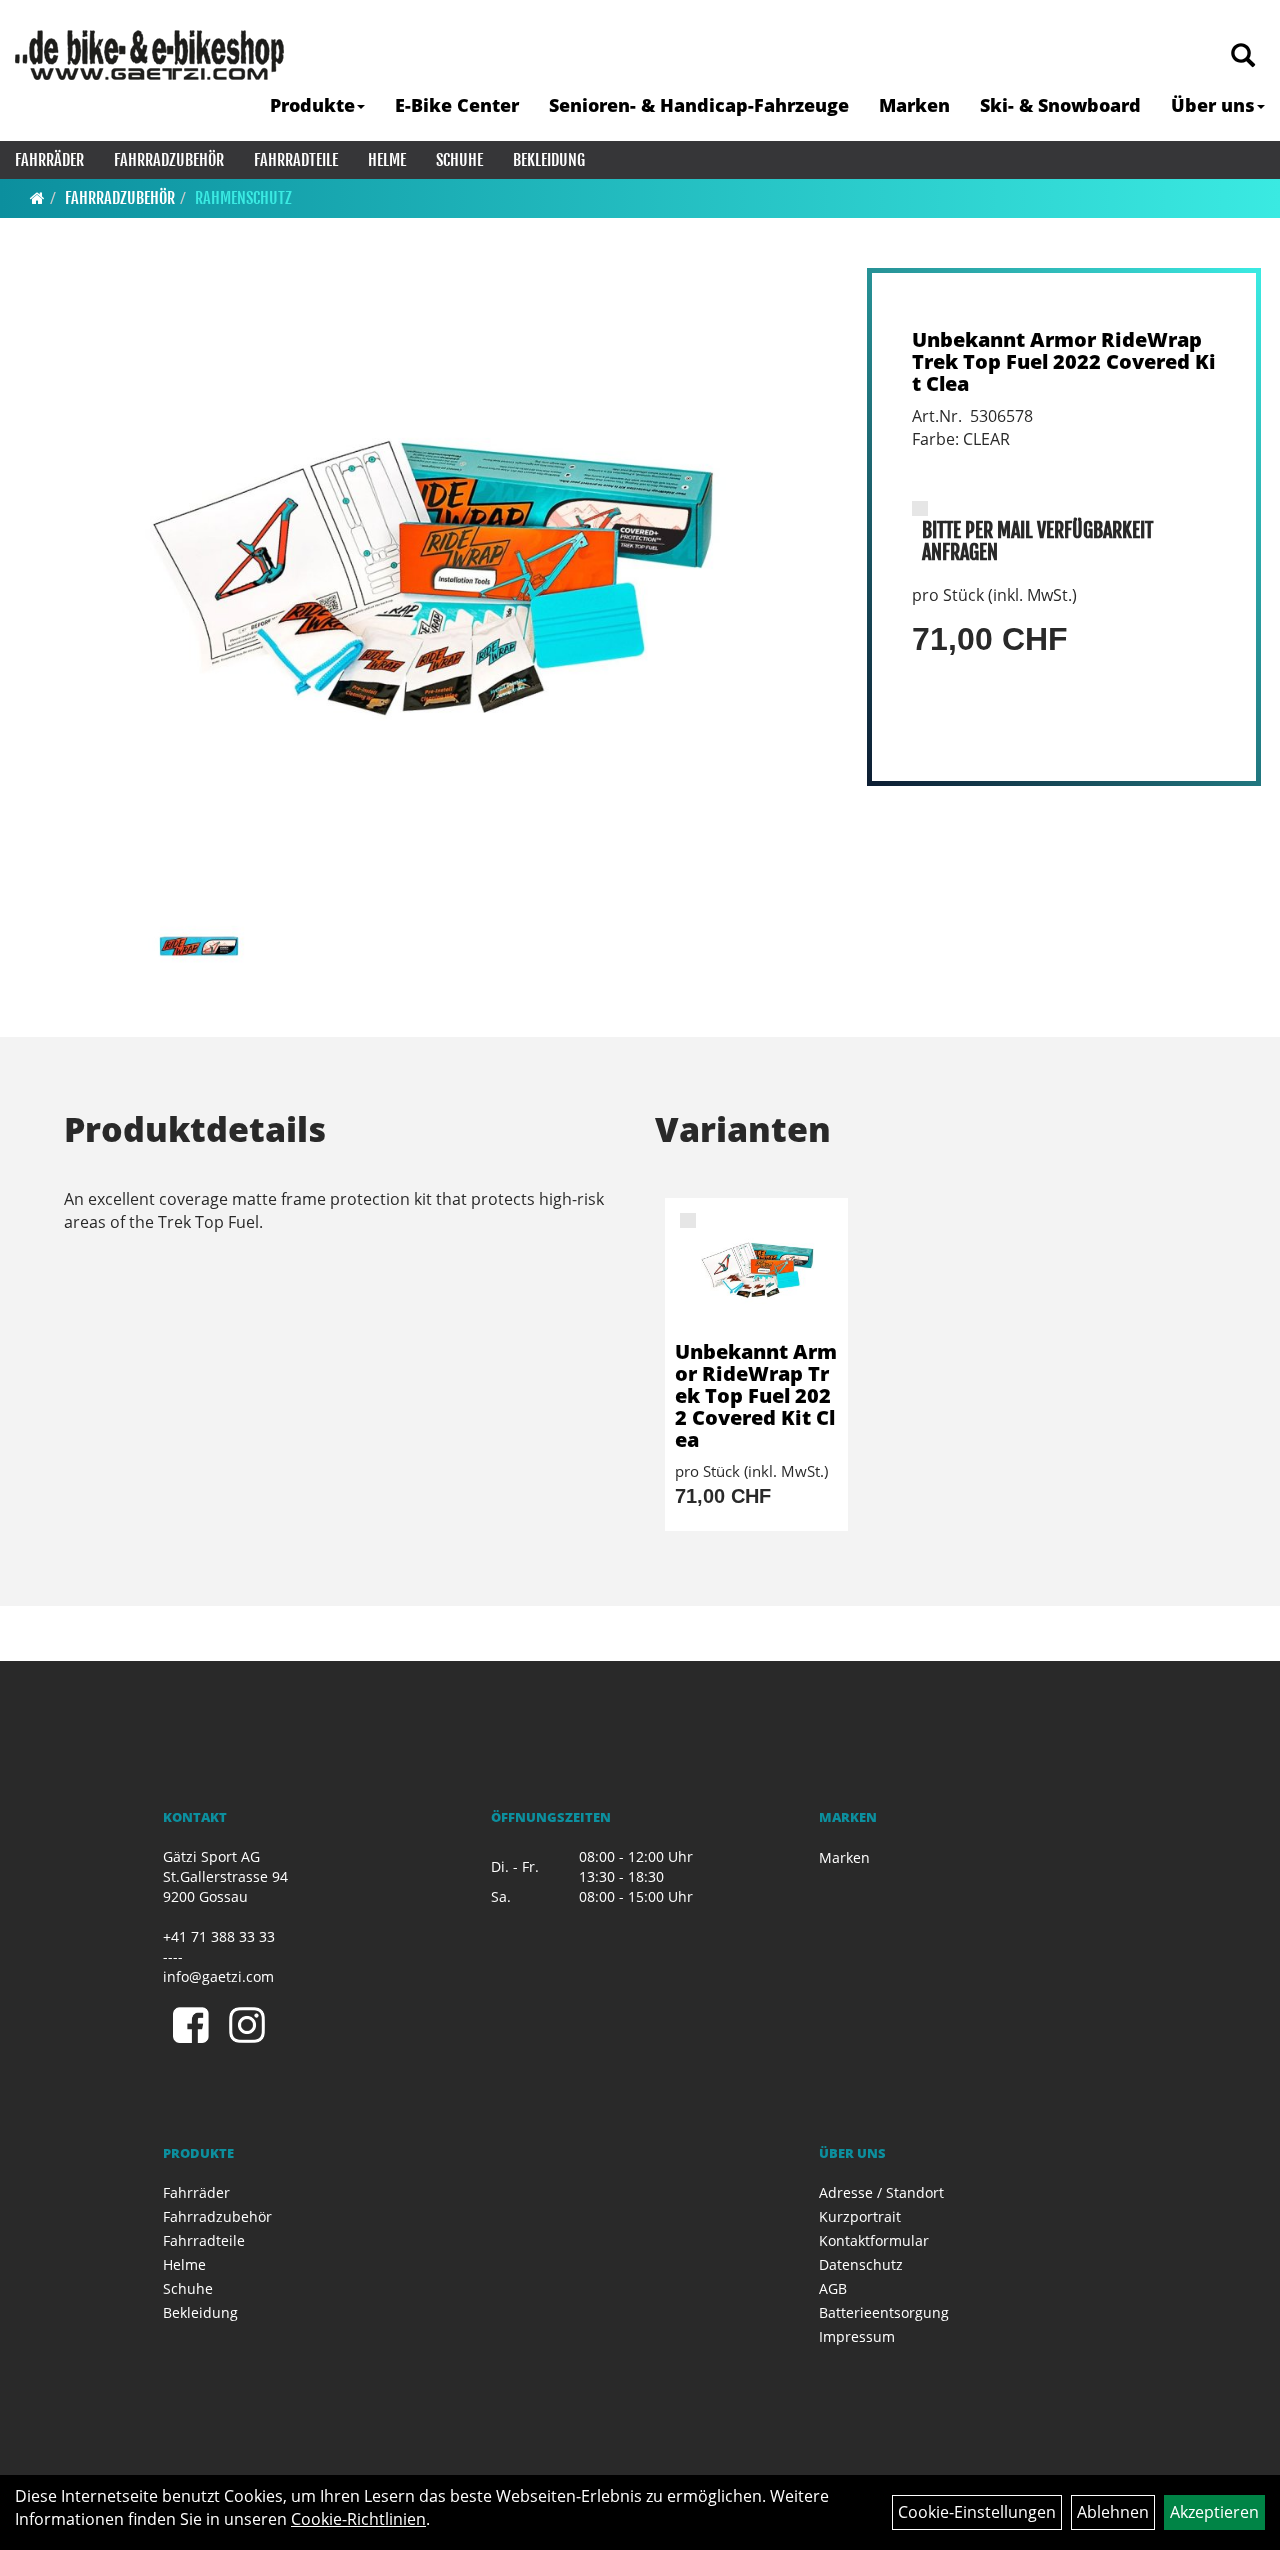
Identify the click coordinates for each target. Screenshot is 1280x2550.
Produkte (312, 105)
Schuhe (459, 160)
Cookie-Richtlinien (358, 2519)
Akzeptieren (1214, 2512)
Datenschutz (861, 2264)
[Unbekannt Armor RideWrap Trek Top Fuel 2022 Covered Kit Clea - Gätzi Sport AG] (756, 1269)
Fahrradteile (296, 160)
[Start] (37, 198)
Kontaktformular (874, 2240)
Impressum (857, 2336)
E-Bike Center (457, 105)
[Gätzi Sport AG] (149, 55)
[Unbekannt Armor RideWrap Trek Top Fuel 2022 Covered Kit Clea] (428, 575)
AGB (833, 2288)
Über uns (1213, 105)
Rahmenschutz (243, 198)
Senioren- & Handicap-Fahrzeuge (699, 105)
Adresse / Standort (881, 2192)
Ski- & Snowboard (1060, 105)
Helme (387, 160)
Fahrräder (49, 160)
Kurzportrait (860, 2216)
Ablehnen (1113, 2512)
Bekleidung (549, 160)
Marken (914, 105)
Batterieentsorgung (884, 2312)
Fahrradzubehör (169, 160)
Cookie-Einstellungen (977, 2512)
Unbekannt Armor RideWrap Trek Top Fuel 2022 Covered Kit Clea (1064, 361)
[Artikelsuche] (1243, 56)
